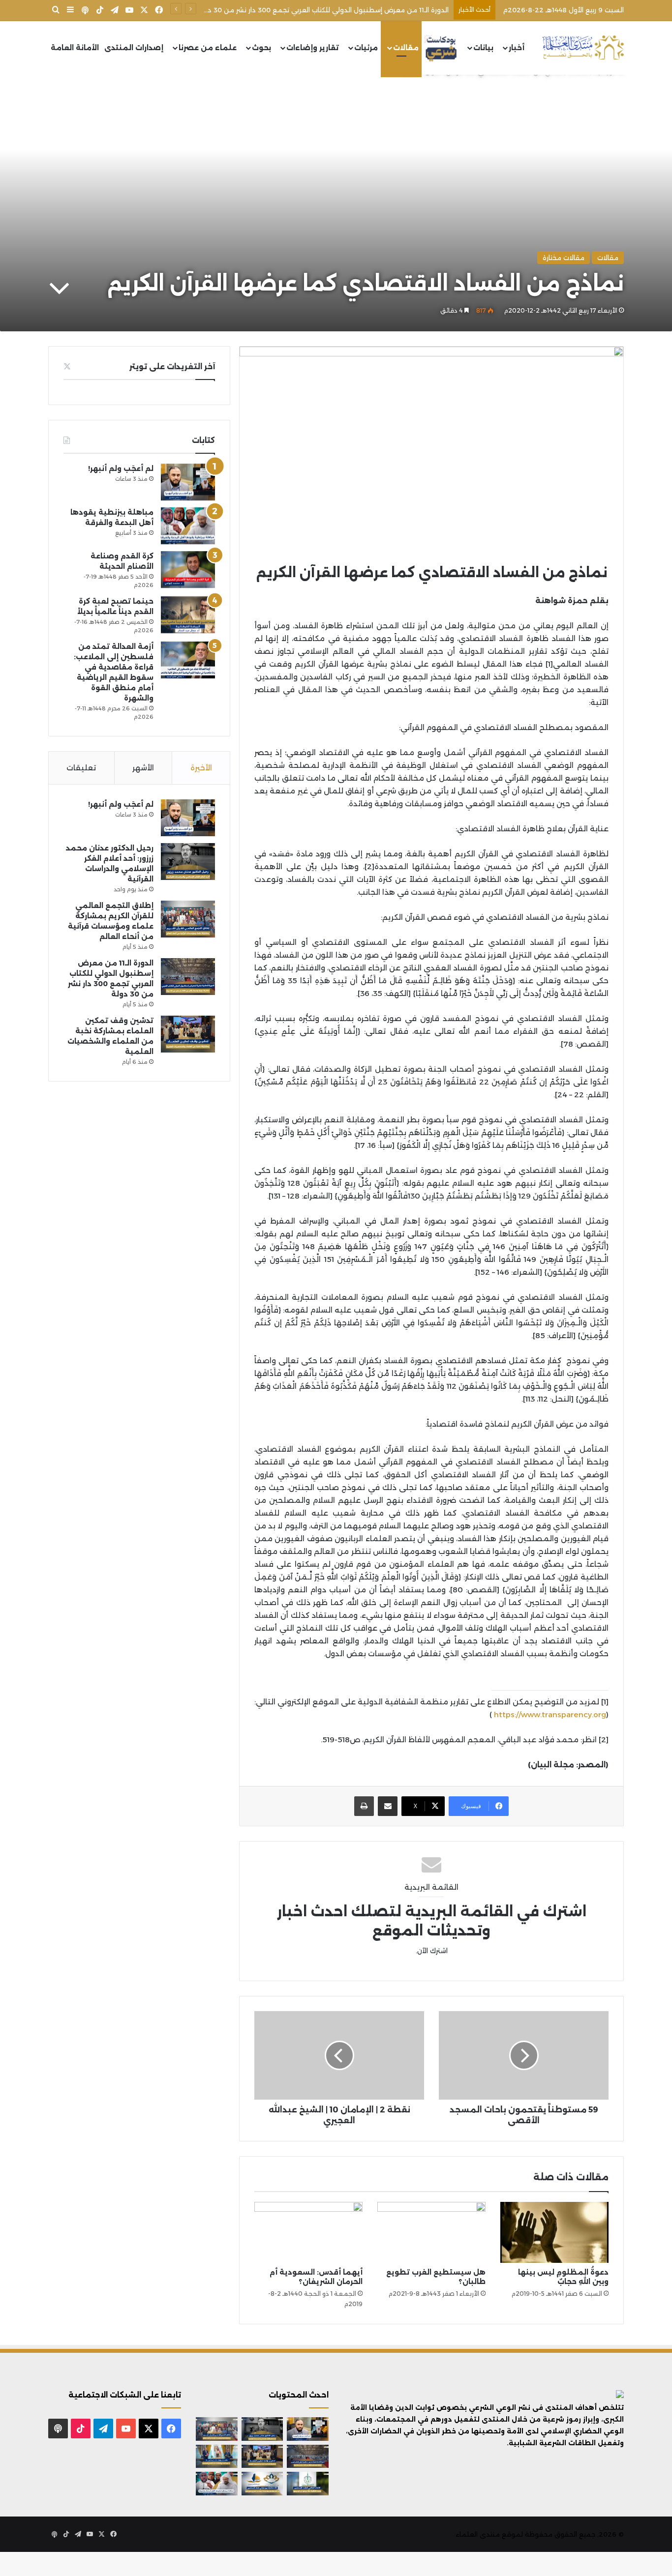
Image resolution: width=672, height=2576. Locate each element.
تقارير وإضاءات (313, 48)
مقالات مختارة (564, 258)
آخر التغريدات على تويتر (172, 366)
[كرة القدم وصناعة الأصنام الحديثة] (188, 570)
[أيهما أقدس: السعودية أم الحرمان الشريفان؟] (308, 2232)
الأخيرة (201, 768)
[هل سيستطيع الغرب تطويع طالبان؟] (431, 2232)
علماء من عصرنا (208, 48)
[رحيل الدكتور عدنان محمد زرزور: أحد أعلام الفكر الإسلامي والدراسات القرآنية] (188, 862)
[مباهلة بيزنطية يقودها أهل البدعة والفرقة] (188, 526)
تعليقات (81, 768)
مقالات (406, 48)
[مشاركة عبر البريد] (388, 1806)
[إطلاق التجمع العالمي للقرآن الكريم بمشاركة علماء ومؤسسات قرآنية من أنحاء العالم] (188, 919)
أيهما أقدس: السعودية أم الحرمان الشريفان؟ (316, 2277)
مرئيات (366, 48)
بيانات (483, 48)
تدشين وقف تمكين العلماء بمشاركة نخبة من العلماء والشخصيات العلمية (337, 10)
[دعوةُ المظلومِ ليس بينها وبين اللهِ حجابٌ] (554, 2232)
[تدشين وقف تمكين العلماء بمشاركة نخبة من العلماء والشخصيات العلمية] (188, 1034)
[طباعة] (364, 1806)
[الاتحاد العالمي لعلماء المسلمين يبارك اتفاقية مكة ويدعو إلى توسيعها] (308, 2484)
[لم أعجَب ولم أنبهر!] (188, 482)
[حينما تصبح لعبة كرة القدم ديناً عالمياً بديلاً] (188, 615)
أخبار (517, 48)
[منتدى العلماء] (583, 48)
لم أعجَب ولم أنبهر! (121, 468)
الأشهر (143, 768)
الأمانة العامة (75, 48)
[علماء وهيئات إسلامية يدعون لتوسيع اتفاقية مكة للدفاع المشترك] (217, 2457)
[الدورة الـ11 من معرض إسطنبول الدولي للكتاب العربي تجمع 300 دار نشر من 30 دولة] (188, 977)
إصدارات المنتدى (134, 48)
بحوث (261, 48)
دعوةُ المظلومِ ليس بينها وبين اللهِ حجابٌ (563, 2277)
